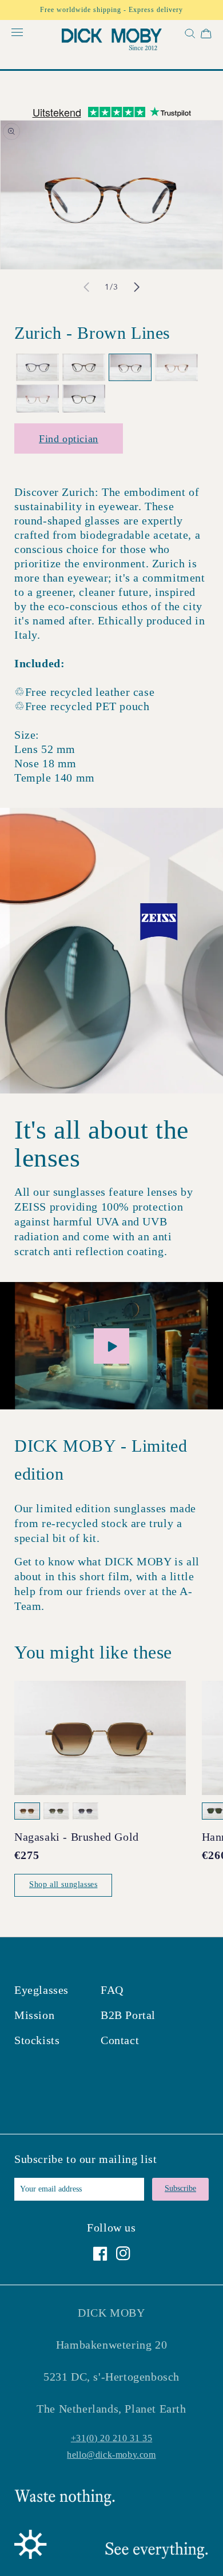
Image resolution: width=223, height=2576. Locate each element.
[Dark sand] (176, 368)
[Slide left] (86, 287)
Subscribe (180, 2188)
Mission (34, 2015)
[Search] (189, 36)
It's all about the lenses (101, 1144)
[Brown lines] (130, 368)
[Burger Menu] (17, 33)
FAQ (112, 1990)
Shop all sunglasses (63, 1884)
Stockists (37, 2040)
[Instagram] (123, 2254)
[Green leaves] (84, 398)
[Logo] (112, 41)
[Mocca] (84, 368)
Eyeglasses (41, 1990)
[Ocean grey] (37, 368)
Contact (120, 2040)
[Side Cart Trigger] (206, 36)
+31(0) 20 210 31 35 (111, 2438)
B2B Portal (128, 2015)
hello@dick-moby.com (111, 2455)
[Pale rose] (37, 398)
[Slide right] (137, 287)
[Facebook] (100, 2254)
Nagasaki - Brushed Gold (77, 1837)
